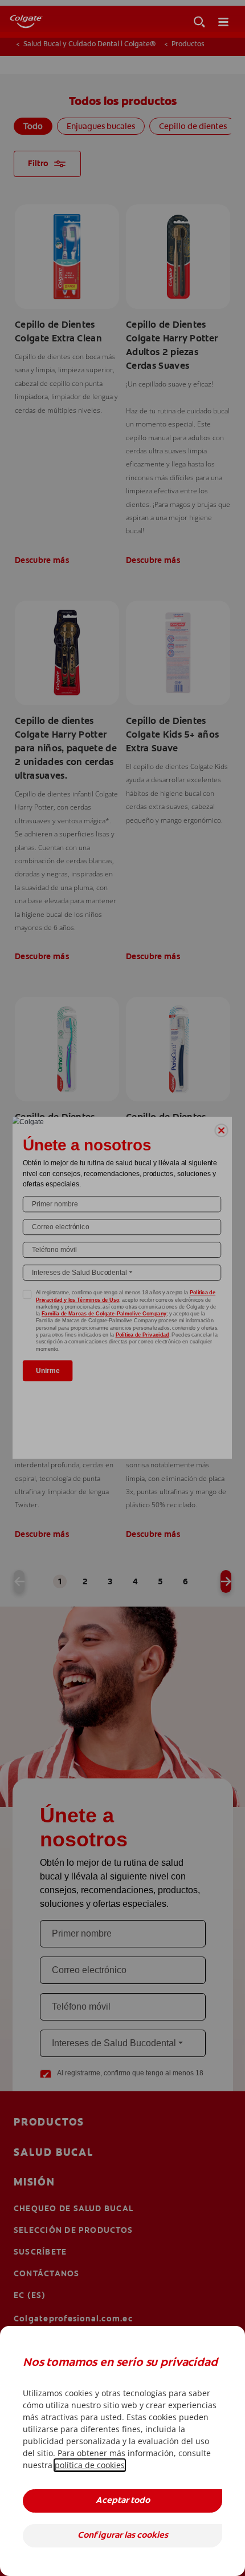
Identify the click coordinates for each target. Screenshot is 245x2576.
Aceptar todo (123, 2501)
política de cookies (90, 2465)
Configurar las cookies (123, 2536)
